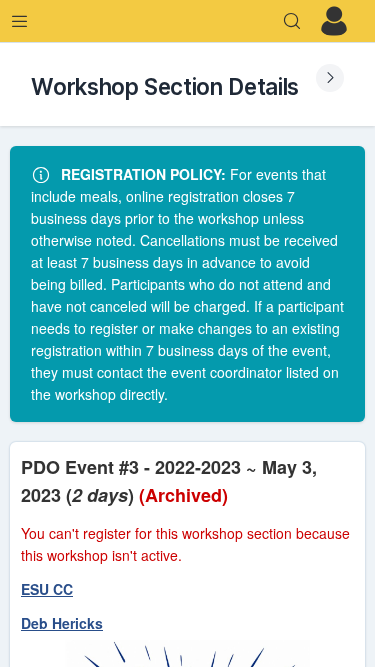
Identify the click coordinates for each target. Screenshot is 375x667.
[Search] (292, 21)
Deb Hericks (62, 623)
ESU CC (47, 589)
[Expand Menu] (20, 21)
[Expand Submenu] (330, 78)
